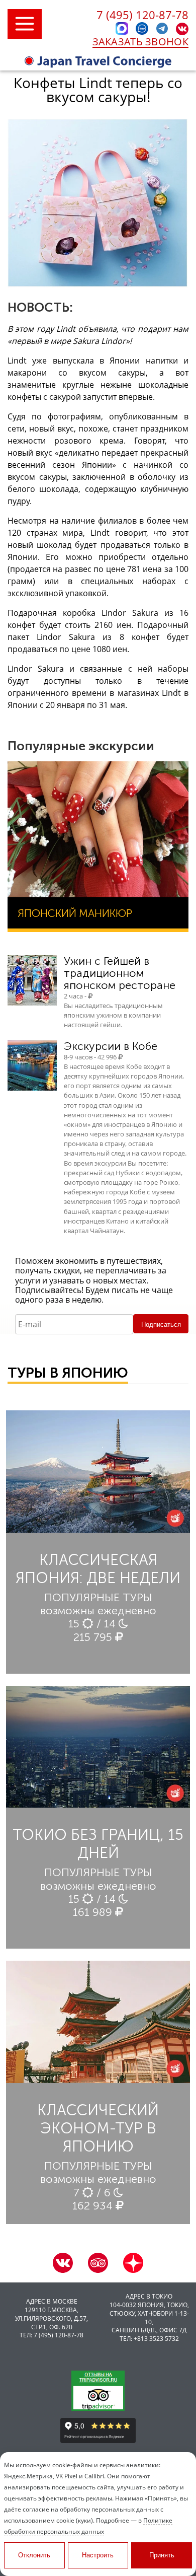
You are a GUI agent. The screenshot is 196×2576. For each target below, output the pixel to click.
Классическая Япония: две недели (98, 1569)
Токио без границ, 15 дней (98, 1844)
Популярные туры (98, 1597)
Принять (162, 2555)
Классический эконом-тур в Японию (98, 2128)
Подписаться (161, 1325)
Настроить (98, 2555)
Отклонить (34, 2555)
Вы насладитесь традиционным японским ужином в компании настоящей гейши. (113, 1015)
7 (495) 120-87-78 (142, 15)
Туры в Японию (68, 1373)
